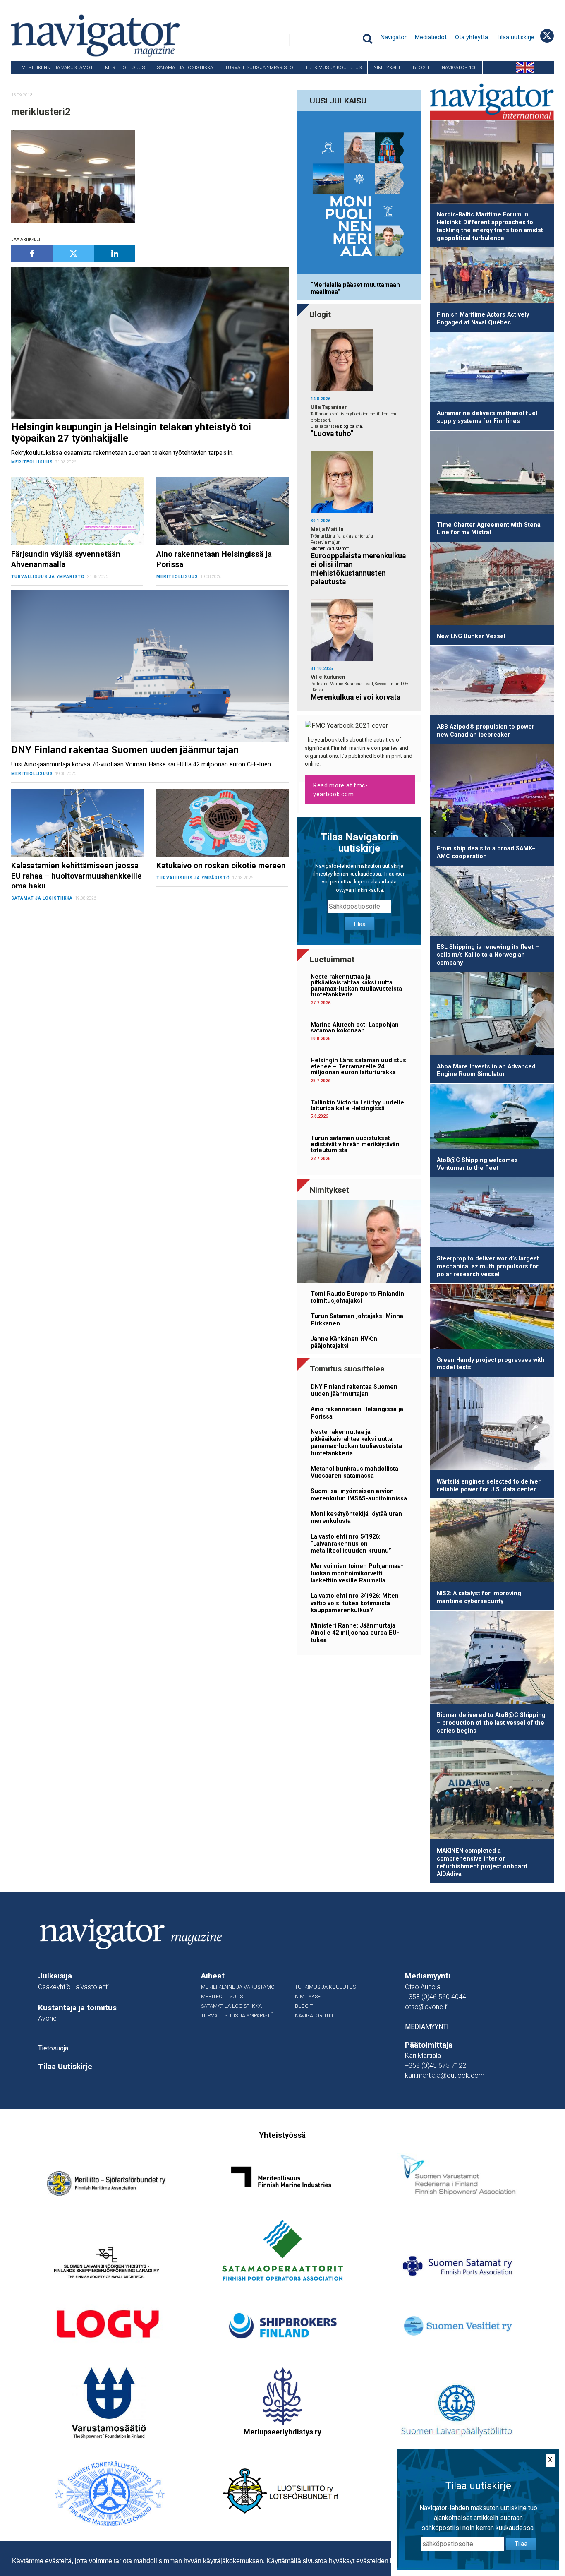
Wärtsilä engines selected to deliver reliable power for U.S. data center (489, 1486)
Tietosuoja (53, 2048)
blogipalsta (351, 426)
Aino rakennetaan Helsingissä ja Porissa (357, 1413)
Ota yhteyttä (472, 37)
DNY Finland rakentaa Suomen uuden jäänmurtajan (354, 1390)
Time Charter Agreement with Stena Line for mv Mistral (489, 529)
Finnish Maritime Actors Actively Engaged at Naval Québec (483, 319)
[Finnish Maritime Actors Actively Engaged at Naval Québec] (492, 277)
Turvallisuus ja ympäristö (259, 67)
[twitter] (73, 253)
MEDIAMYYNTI (427, 2027)
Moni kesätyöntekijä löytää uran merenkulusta (356, 1517)
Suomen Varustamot (330, 549)
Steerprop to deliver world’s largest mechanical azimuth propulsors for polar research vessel (488, 1266)
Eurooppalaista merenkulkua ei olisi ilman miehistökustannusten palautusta (358, 569)
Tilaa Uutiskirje (65, 2067)
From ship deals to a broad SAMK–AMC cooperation (486, 852)
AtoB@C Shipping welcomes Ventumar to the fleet (477, 1164)
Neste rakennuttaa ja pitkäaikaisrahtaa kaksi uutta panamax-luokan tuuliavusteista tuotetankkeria (356, 986)
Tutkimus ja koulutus (333, 67)
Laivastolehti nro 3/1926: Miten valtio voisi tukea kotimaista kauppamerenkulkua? (355, 1603)
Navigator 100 (459, 67)
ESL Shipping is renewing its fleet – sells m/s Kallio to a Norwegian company (488, 955)
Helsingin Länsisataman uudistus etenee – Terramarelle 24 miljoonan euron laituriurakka (358, 1066)
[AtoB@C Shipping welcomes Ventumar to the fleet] (492, 1118)
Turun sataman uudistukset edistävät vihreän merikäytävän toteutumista (355, 1144)
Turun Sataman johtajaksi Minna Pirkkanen (357, 1320)
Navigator (394, 37)
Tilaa (359, 924)
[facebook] (32, 253)
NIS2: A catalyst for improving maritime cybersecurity (479, 1597)
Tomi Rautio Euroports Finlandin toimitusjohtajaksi (357, 1297)
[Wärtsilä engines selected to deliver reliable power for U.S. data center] (492, 1425)
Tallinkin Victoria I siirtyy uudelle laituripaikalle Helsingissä (357, 1106)
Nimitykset (387, 67)
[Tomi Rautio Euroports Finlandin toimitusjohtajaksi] (359, 1243)
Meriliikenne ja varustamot (57, 67)
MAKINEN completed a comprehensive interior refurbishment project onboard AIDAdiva (482, 1862)
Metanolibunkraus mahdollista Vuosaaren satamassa (354, 1472)
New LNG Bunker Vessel (471, 636)
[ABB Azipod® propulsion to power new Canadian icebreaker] (492, 682)
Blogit (421, 67)
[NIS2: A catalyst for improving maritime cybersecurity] (492, 1542)
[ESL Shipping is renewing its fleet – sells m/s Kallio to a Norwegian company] (492, 903)
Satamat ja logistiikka (185, 67)
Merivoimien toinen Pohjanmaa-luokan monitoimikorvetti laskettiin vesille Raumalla (357, 1573)
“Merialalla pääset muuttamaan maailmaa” (355, 288)
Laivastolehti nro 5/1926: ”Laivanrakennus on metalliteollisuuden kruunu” (351, 1544)
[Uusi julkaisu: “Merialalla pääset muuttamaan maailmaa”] (359, 194)
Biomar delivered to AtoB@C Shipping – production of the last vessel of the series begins (491, 1723)
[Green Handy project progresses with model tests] (492, 1318)
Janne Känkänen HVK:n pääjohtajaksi (344, 1342)
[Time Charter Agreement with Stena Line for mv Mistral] (492, 474)
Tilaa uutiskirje (515, 37)
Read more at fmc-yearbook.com (340, 790)
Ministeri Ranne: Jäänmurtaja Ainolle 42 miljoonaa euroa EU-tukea (355, 1633)
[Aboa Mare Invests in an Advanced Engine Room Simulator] (492, 1015)
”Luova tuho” (332, 434)
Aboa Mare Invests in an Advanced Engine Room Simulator (486, 1071)
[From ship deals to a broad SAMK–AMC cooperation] (492, 792)
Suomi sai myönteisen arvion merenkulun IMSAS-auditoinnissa (359, 1495)
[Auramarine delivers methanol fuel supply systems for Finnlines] (492, 369)
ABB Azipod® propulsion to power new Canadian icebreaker (486, 731)
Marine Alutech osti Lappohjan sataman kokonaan (355, 1028)
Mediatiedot (431, 37)
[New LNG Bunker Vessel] (492, 585)
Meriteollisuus (125, 67)
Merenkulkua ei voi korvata (356, 697)
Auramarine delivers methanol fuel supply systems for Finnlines (487, 417)
